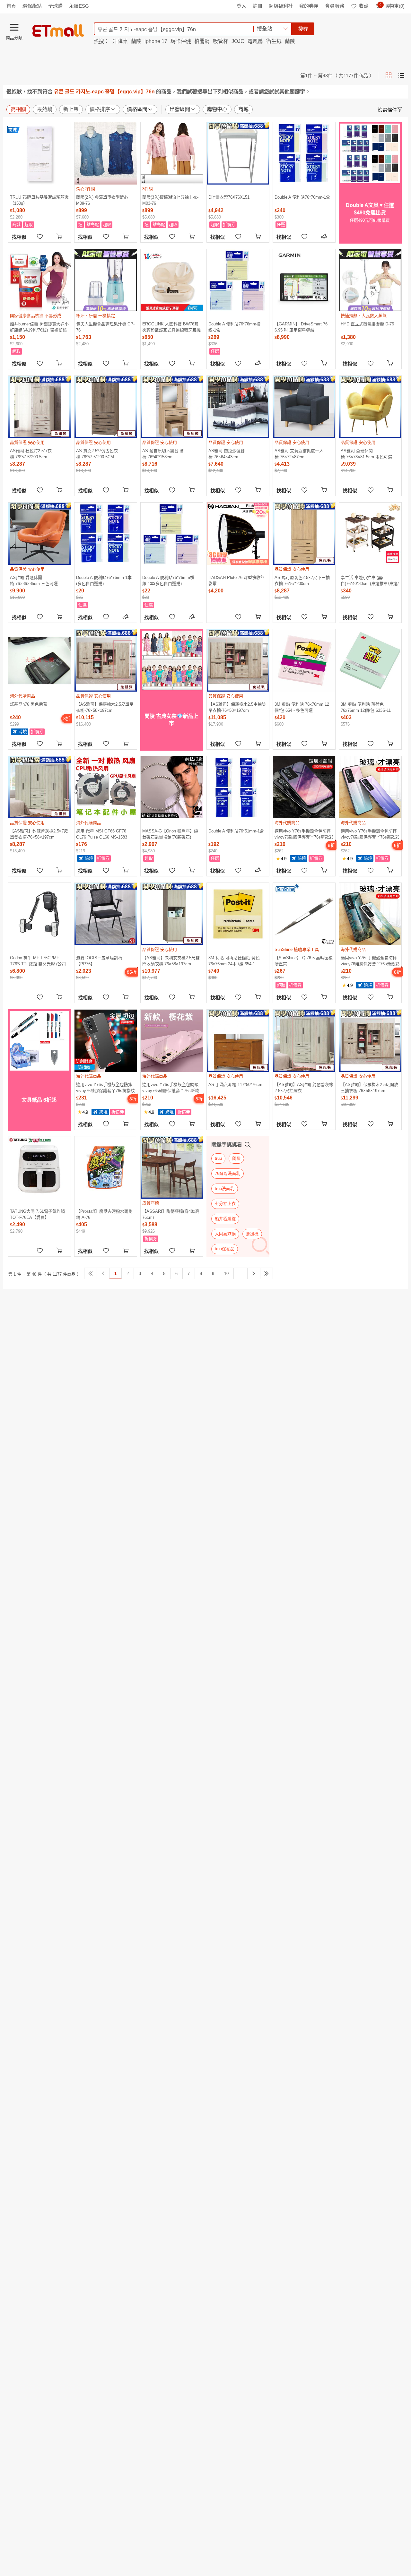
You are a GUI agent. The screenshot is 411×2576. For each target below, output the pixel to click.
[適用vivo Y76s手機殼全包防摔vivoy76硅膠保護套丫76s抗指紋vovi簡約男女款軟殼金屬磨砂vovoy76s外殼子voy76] (106, 1041)
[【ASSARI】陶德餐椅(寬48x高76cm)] (172, 1167)
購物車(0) (392, 6)
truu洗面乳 (225, 1189)
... (240, 1274)
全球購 (55, 6)
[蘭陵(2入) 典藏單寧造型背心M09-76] (106, 153)
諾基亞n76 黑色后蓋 (29, 704)
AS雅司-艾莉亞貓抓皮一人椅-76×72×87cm (299, 454)
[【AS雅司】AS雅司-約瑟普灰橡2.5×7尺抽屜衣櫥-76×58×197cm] (304, 1041)
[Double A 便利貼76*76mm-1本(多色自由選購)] (106, 534)
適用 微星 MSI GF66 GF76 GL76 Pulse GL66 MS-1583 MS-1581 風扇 (102, 834)
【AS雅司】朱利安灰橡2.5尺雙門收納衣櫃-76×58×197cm (171, 961)
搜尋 (303, 29)
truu (218, 1158)
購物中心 (217, 109)
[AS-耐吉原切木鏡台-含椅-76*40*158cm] (172, 407)
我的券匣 (309, 6)
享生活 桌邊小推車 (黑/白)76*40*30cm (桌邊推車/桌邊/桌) (370, 580)
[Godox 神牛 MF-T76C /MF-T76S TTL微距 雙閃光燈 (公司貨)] (39, 914)
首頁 (11, 6)
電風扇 (255, 41)
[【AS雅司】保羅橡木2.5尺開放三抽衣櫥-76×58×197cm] (370, 1041)
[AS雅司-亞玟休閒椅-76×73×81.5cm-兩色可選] (370, 407)
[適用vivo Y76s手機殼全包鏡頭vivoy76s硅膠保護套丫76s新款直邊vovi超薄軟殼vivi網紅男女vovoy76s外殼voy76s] (172, 1041)
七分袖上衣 (225, 1204)
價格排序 (100, 109)
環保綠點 (32, 6)
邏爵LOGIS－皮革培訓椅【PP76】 (99, 961)
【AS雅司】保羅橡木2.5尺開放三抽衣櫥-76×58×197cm (369, 1087)
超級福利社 (281, 6)
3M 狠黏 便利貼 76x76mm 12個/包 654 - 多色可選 (302, 707)
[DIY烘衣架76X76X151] (238, 153)
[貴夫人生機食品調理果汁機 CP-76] (106, 280)
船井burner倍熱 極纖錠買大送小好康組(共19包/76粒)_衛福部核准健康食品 (39, 327)
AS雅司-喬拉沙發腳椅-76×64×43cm (227, 454)
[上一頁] (103, 1273)
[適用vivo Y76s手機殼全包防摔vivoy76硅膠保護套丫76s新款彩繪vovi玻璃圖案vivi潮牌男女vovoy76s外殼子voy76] (370, 787)
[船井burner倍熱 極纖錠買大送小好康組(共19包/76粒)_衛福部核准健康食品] (39, 280)
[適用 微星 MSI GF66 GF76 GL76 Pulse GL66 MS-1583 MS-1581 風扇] (106, 787)
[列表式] (401, 75)
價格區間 (137, 109)
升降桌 (120, 41)
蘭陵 (136, 41)
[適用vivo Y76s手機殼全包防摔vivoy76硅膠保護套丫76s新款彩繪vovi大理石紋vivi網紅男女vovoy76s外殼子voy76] (370, 914)
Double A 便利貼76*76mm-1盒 (302, 197)
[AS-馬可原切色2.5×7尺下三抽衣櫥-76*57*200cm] (304, 534)
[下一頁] (254, 1273)
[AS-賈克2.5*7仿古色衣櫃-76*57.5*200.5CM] (106, 407)
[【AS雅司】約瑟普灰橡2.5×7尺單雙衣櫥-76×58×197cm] (39, 787)
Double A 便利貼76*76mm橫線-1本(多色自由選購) (168, 580)
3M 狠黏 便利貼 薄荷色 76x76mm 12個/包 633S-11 (366, 707)
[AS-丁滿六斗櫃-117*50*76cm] (238, 1041)
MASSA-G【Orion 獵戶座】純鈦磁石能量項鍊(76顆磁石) (170, 834)
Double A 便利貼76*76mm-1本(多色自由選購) (104, 580)
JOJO (238, 41)
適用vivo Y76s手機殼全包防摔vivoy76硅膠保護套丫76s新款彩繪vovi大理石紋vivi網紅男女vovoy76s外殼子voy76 (370, 961)
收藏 (363, 6)
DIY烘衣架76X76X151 (229, 197)
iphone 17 (156, 41)
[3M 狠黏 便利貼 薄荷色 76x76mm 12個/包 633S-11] (370, 660)
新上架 (71, 109)
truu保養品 (225, 1249)
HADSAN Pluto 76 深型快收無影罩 (236, 580)
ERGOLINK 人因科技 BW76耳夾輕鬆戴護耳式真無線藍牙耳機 (171, 327)
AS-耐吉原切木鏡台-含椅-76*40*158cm (163, 454)
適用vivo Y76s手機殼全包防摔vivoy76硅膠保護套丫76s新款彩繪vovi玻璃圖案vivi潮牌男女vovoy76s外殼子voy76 (370, 834)
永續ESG (79, 6)
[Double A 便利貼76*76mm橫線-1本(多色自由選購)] (172, 534)
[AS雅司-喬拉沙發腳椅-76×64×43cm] (238, 407)
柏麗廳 (202, 41)
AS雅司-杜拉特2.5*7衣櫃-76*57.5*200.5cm (31, 454)
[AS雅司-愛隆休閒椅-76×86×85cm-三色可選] (39, 534)
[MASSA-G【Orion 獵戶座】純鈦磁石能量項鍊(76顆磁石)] (172, 787)
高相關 (18, 109)
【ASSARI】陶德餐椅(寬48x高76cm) (171, 1214)
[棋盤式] (389, 75)
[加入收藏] (40, 236)
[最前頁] (91, 1273)
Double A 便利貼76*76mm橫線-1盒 (234, 327)
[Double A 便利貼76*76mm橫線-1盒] (238, 280)
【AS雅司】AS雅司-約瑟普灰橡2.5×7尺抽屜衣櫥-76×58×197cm (304, 1087)
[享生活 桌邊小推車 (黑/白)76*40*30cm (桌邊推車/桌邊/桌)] (370, 534)
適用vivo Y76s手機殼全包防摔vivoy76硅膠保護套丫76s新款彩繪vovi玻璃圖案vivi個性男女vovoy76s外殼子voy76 (304, 834)
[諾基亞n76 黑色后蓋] (39, 660)
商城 (243, 109)
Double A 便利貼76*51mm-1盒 (236, 831)
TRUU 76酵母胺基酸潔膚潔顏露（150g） (39, 200)
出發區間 (180, 109)
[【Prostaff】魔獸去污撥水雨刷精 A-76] (106, 1167)
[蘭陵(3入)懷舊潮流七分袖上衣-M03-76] (172, 153)
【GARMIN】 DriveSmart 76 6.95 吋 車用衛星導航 (301, 327)
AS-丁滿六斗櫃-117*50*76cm (235, 1085)
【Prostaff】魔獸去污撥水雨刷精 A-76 (104, 1214)
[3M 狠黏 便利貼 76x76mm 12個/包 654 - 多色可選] (304, 660)
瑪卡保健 (181, 41)
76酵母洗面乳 (227, 1173)
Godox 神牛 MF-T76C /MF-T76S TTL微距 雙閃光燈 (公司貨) (38, 961)
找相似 (19, 237)
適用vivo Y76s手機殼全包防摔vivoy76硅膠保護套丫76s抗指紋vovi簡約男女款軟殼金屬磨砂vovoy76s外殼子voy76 (105, 1087)
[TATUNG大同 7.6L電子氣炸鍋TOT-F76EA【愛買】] (39, 1167)
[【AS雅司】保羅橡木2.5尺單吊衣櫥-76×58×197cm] (106, 660)
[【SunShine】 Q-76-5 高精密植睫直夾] (304, 914)
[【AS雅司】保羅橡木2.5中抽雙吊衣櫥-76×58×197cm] (238, 660)
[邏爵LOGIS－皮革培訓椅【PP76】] (106, 914)
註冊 (258, 6)
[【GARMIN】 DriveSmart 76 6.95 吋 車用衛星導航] (304, 280)
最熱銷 (45, 109)
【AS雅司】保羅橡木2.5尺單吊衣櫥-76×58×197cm (105, 707)
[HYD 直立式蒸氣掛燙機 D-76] (370, 280)
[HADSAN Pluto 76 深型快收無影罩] (238, 534)
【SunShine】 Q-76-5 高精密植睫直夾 (304, 961)
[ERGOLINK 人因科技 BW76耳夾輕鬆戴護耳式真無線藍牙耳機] (172, 280)
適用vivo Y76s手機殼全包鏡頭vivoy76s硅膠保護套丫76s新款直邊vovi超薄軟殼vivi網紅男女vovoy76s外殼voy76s (171, 1087)
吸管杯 (221, 41)
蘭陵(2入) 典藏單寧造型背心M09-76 (102, 200)
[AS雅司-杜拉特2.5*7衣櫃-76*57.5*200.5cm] (39, 407)
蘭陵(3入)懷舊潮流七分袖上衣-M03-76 (170, 200)
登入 (241, 6)
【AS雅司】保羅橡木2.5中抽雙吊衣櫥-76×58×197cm (237, 707)
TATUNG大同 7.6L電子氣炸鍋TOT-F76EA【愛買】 (37, 1214)
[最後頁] (267, 1273)
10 (226, 1274)
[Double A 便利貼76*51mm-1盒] (238, 787)
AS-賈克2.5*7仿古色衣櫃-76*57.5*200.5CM (97, 454)
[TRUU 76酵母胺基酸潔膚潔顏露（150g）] (39, 153)
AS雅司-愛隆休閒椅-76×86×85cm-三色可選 (34, 580)
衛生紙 (274, 41)
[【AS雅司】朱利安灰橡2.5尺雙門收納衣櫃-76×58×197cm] (172, 914)
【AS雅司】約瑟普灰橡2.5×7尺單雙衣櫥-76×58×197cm (39, 834)
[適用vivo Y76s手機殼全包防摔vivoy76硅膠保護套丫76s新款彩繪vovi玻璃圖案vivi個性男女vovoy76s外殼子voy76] (304, 787)
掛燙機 (252, 1234)
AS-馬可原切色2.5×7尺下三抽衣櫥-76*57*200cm (302, 580)
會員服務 (335, 6)
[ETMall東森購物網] (58, 30)
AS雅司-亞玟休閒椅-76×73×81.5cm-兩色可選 (366, 454)
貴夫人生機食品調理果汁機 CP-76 (105, 327)
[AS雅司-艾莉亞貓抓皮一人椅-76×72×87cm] (304, 407)
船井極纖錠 (225, 1219)
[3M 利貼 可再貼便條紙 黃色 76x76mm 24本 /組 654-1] (238, 914)
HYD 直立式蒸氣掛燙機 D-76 (367, 324)
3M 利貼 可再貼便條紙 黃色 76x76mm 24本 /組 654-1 (234, 961)
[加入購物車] (60, 236)
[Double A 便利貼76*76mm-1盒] (304, 153)
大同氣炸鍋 (225, 1234)
